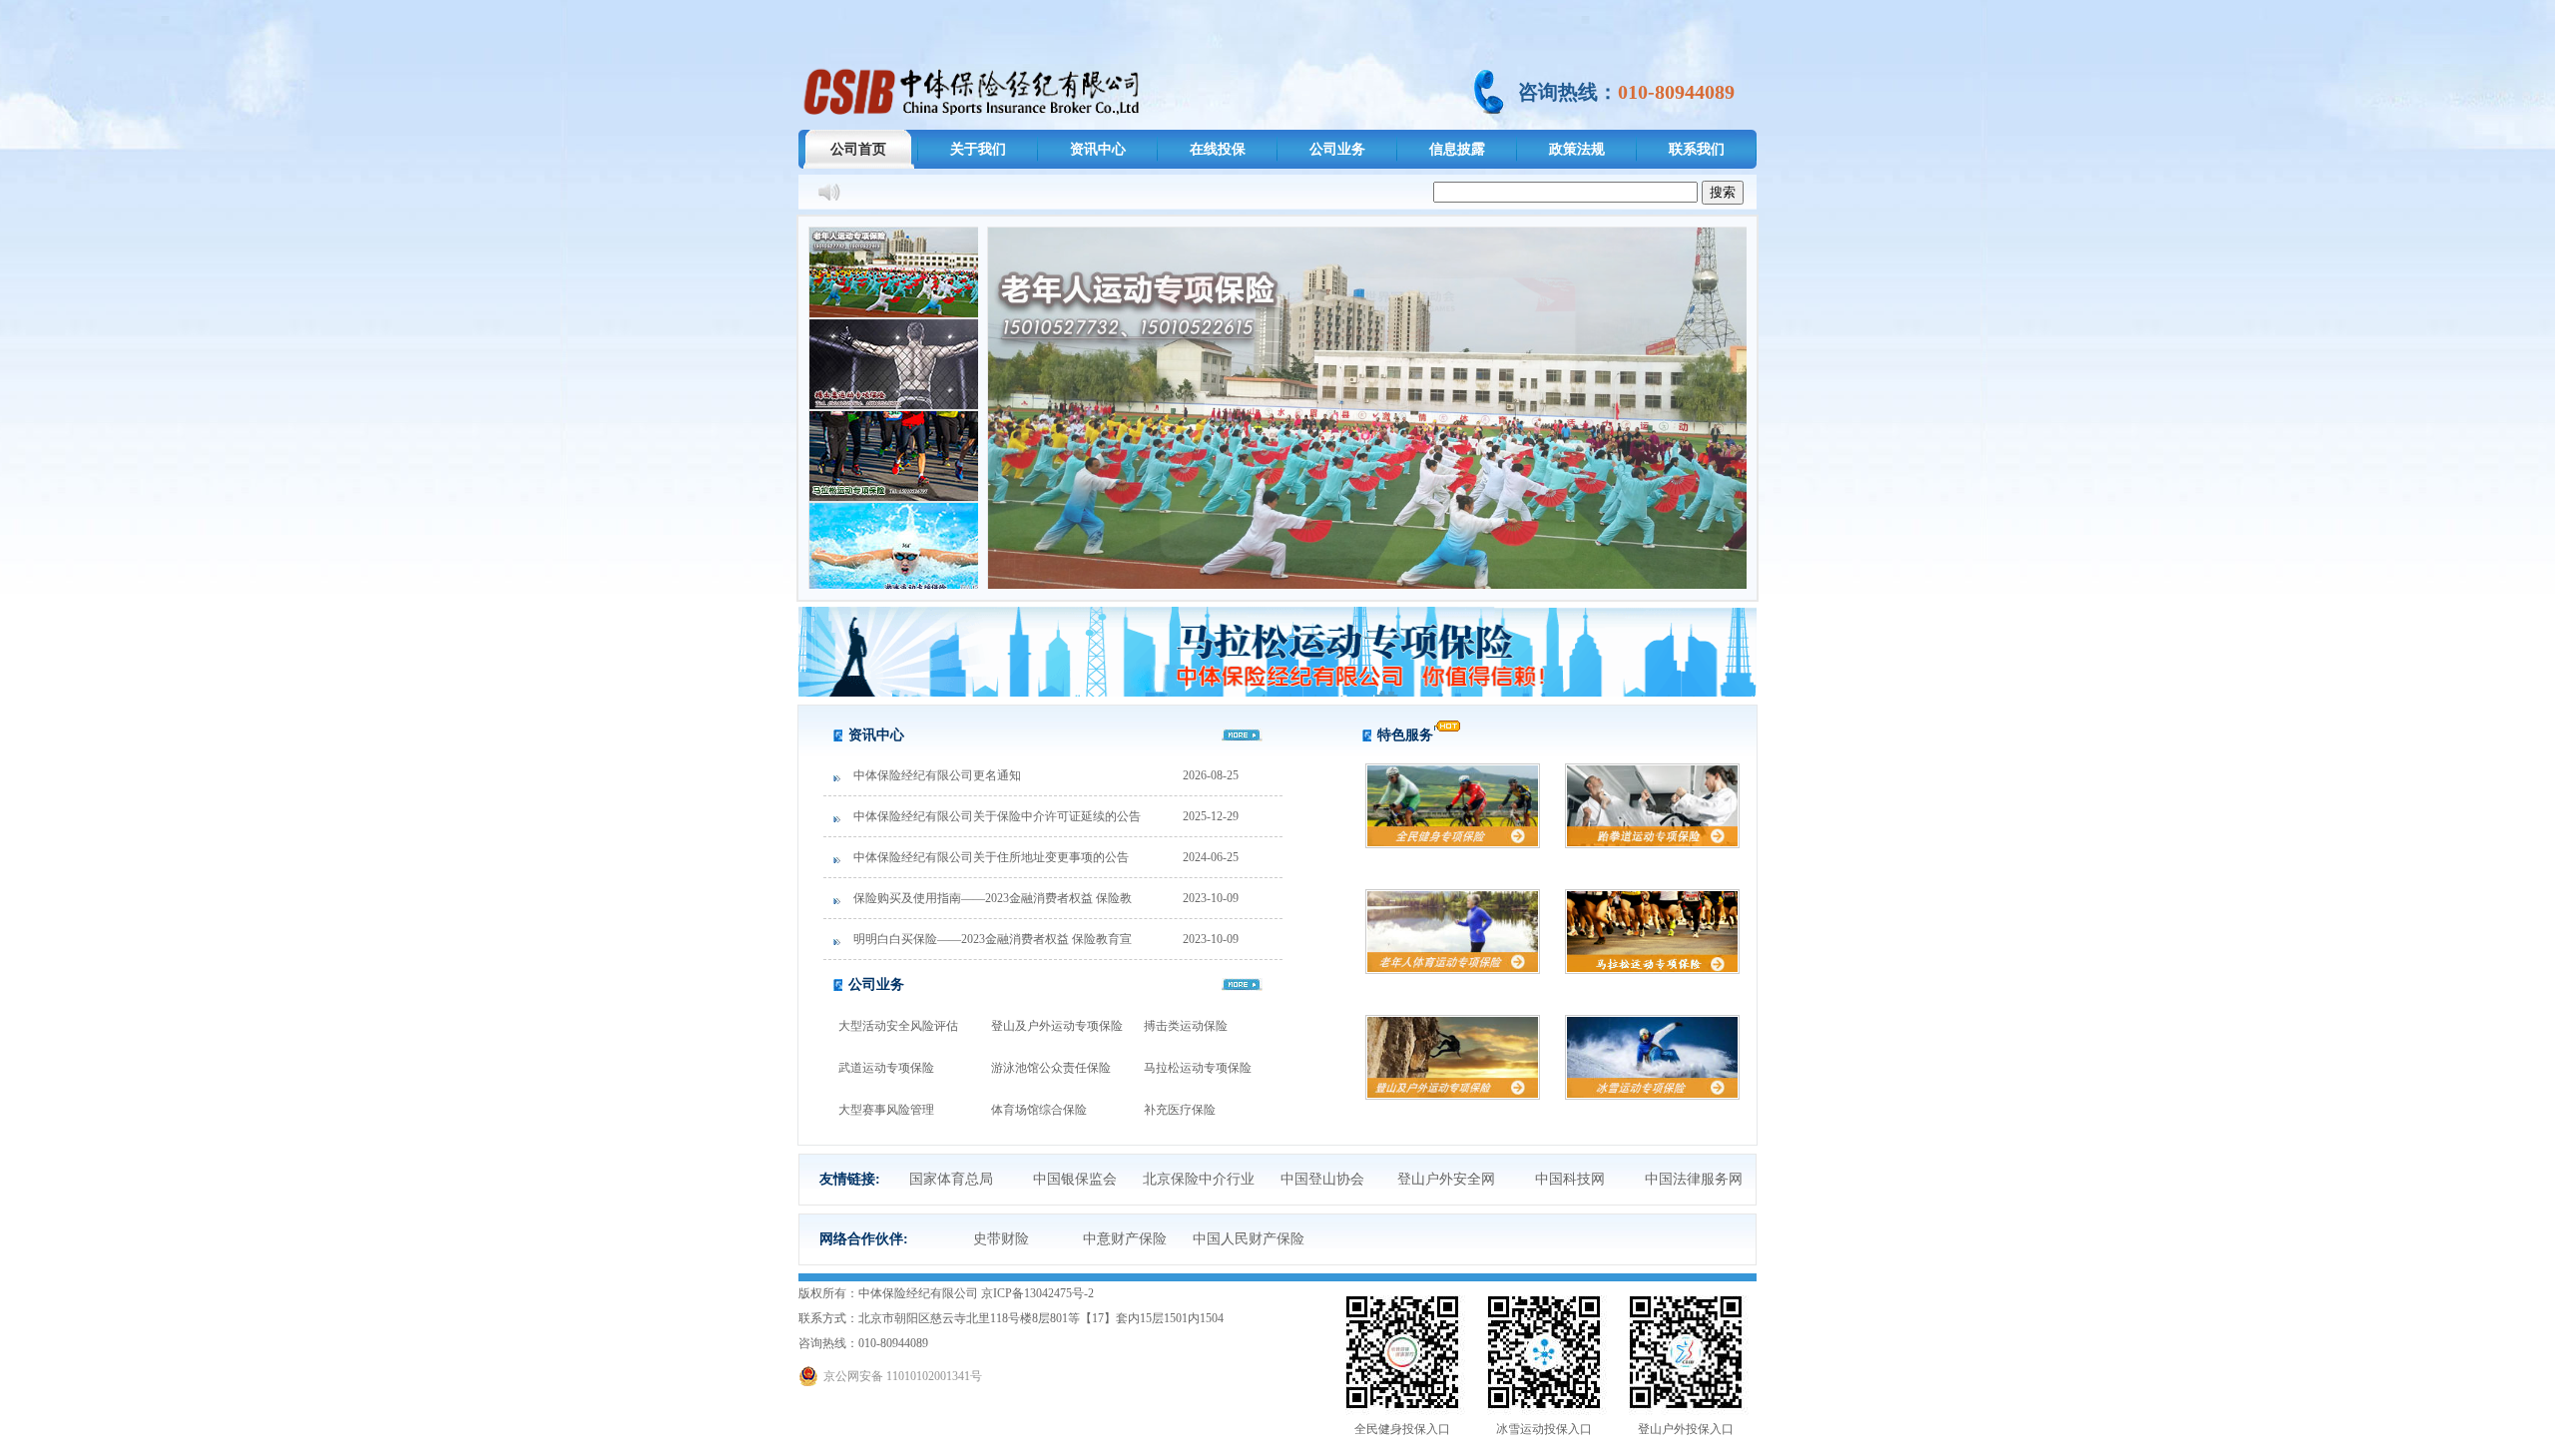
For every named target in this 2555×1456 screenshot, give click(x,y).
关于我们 (978, 149)
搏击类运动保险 (1186, 1026)
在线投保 (1218, 149)
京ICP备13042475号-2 (1037, 1293)
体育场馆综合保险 (1039, 1110)
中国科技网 (1570, 1179)
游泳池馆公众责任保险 (1051, 1068)
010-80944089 (1676, 92)
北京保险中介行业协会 (1199, 1188)
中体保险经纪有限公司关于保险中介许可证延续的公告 (997, 816)
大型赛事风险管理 (886, 1110)
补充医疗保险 (1180, 1110)
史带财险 (1001, 1239)
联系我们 (1697, 149)
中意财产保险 (1125, 1239)
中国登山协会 (1322, 1179)
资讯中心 (1098, 149)
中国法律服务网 (1694, 1179)
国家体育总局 (951, 1179)
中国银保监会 (1075, 1179)
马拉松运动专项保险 (1198, 1068)
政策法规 (1577, 149)
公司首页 (858, 149)
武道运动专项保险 (886, 1068)
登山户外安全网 (1446, 1179)
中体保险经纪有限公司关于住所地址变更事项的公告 (991, 857)
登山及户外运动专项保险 (1057, 1026)
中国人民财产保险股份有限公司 (1249, 1248)
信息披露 (1457, 149)
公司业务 (1337, 149)
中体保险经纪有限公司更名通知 (937, 775)
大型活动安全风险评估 (898, 1026)
